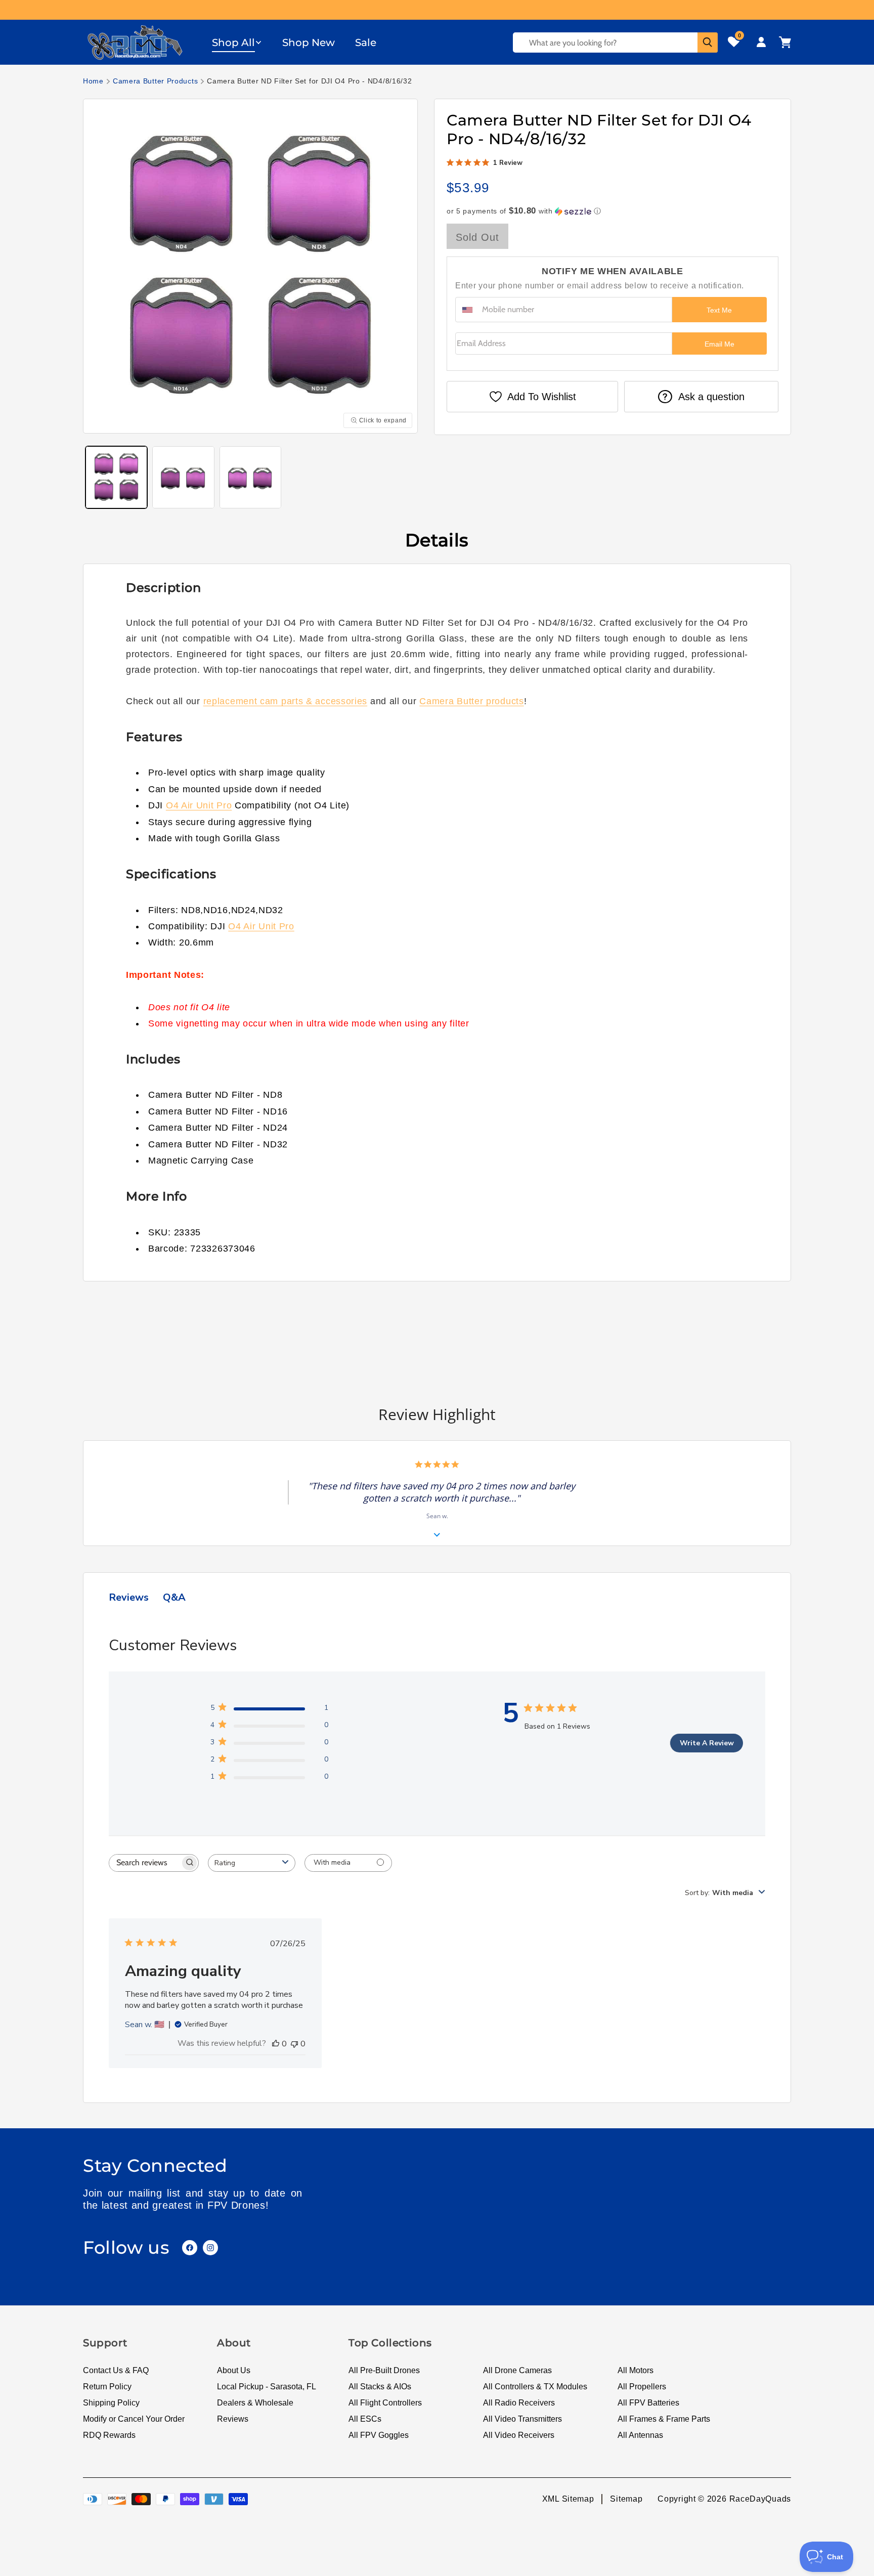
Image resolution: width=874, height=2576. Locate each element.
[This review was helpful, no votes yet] (276, 2044)
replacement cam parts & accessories (286, 701)
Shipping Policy (111, 2403)
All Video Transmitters (522, 2419)
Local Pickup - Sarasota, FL (267, 2387)
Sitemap (626, 2499)
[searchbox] (145, 1863)
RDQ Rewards (109, 2435)
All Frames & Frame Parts (664, 2419)
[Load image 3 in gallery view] (250, 477)
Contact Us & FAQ (116, 2370)
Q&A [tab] (174, 1597)
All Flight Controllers (385, 2403)
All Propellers (642, 2387)
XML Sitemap (568, 2499)
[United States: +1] (467, 310)
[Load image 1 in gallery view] (116, 477)
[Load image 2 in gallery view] (183, 477)
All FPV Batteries (648, 2403)
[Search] (708, 42)
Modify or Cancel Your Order (134, 2419)
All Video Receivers (519, 2435)
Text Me (719, 310)
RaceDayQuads (760, 2499)
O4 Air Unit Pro (199, 805)
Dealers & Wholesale (255, 2403)
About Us (234, 2370)
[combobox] (252, 1863)
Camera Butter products (471, 701)
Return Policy (107, 2387)
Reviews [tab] (129, 1597)
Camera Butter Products (155, 81)
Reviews (233, 2419)
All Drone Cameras (517, 2370)
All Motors (636, 2370)
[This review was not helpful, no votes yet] (294, 2044)
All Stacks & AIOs (380, 2387)
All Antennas (640, 2435)
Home (93, 81)
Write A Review (707, 1743)
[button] (237, 42)
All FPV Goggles (379, 2435)
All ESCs (365, 2419)
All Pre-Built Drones (384, 2370)
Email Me (719, 344)
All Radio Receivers (519, 2403)
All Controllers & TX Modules (535, 2387)
